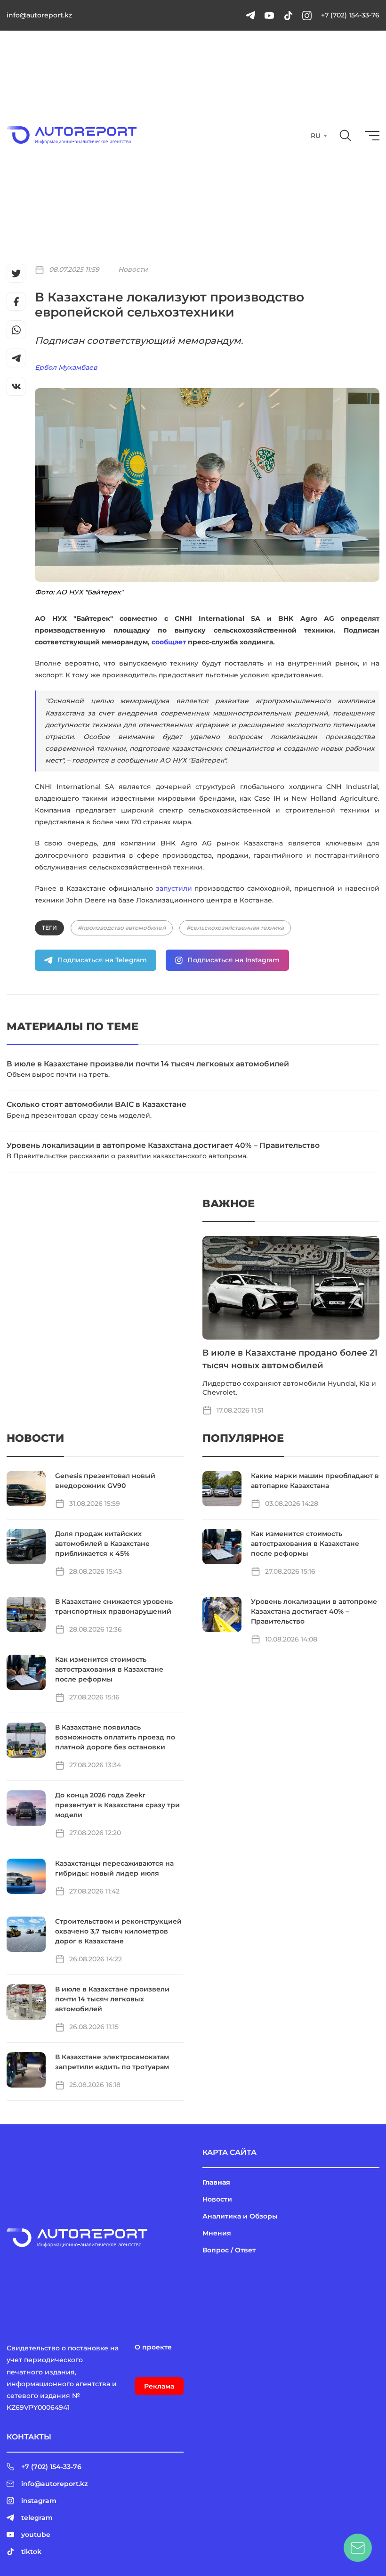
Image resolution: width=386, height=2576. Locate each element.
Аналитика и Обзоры (240, 2216)
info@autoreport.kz (39, 15)
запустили (174, 888)
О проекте (153, 2347)
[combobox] (318, 136)
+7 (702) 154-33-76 (350, 15)
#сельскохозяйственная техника (235, 928)
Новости (133, 269)
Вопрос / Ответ (229, 2250)
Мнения (217, 2233)
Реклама (159, 2386)
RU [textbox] (316, 136)
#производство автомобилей (122, 928)
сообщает (169, 642)
